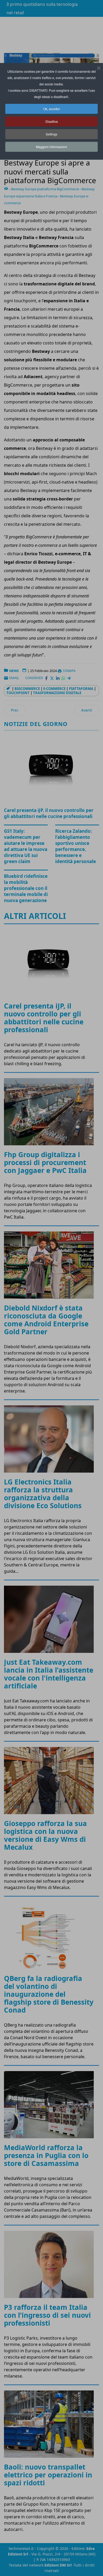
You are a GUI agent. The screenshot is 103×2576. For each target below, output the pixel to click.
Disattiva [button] (52, 121)
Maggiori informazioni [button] (51, 147)
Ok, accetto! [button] (52, 109)
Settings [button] (51, 134)
